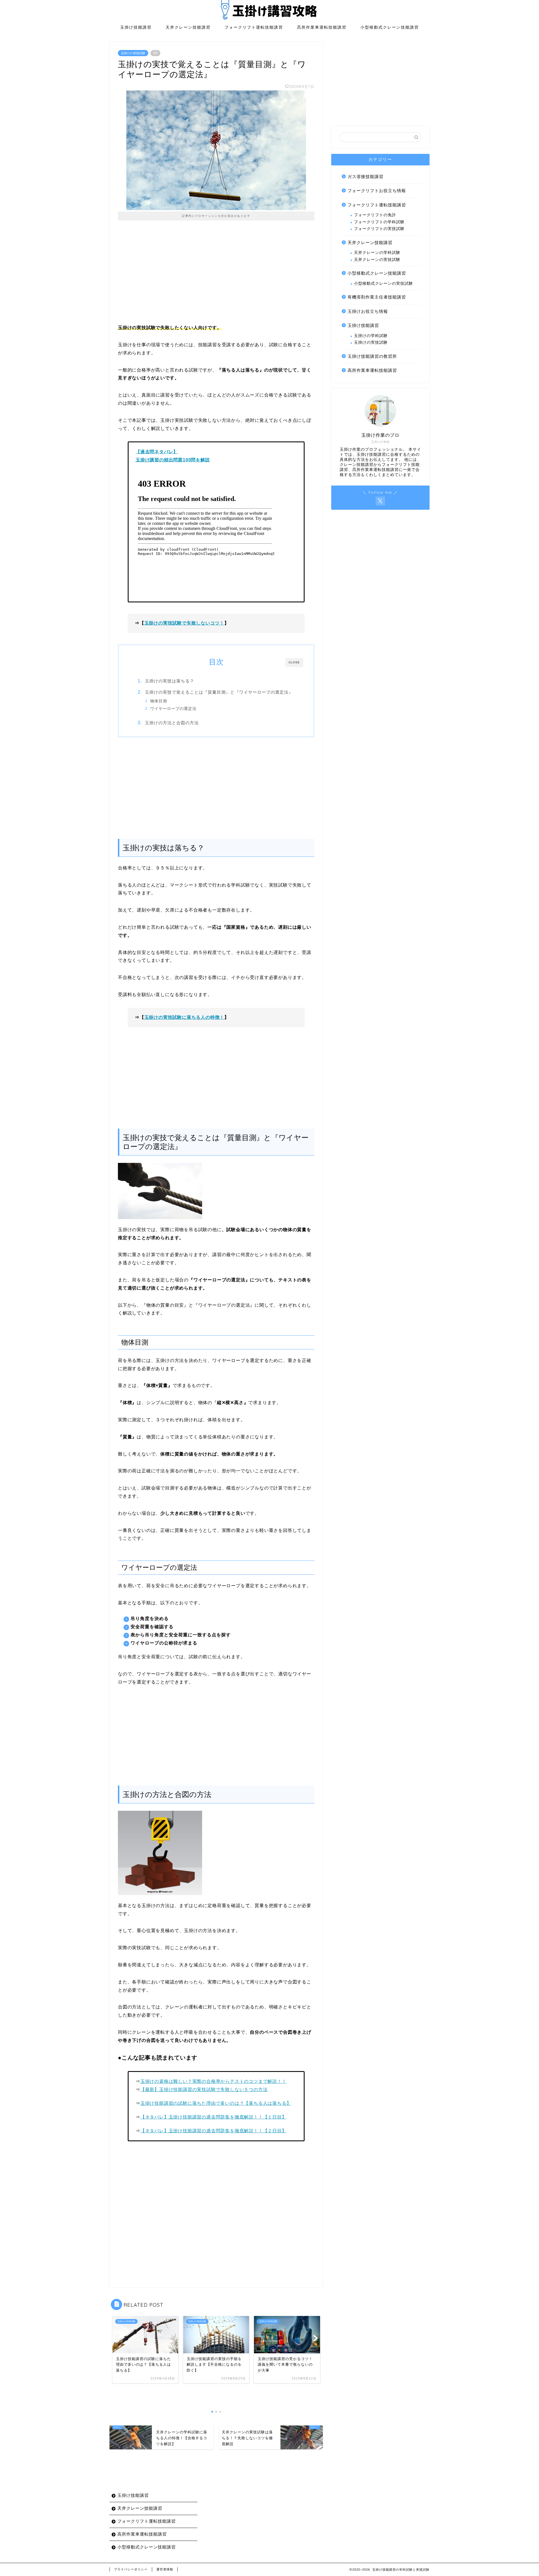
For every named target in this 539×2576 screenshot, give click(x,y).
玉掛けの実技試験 (133, 53)
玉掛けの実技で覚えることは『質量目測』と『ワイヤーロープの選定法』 (219, 692)
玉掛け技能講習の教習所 (372, 356)
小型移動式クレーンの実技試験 (383, 283)
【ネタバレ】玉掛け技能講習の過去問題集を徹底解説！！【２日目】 (213, 2131)
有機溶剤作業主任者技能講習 (377, 297)
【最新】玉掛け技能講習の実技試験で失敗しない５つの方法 (204, 2089)
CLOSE (294, 662)
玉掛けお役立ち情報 (368, 311)
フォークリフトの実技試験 (379, 229)
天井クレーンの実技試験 (377, 260)
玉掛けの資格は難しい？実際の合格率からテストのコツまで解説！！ (213, 2081)
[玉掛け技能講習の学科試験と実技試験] (269, 19)
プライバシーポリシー (131, 2569)
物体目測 (159, 701)
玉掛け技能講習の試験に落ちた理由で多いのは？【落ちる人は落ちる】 (216, 2103)
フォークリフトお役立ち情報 (377, 191)
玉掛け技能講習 (136, 27)
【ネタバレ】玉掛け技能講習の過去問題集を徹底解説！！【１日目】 (213, 2117)
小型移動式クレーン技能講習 (390, 27)
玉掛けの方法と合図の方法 (172, 723)
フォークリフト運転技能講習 (254, 27)
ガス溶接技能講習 (366, 176)
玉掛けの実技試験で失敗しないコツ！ (184, 623)
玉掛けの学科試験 (371, 336)
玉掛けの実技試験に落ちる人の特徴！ (184, 1017)
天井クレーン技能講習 (188, 27)
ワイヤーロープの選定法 (173, 709)
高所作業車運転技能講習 (322, 27)
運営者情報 (165, 2569)
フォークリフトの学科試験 (379, 222)
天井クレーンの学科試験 (377, 253)
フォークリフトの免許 (375, 215)
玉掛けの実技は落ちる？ (170, 681)
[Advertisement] (216, 276)
